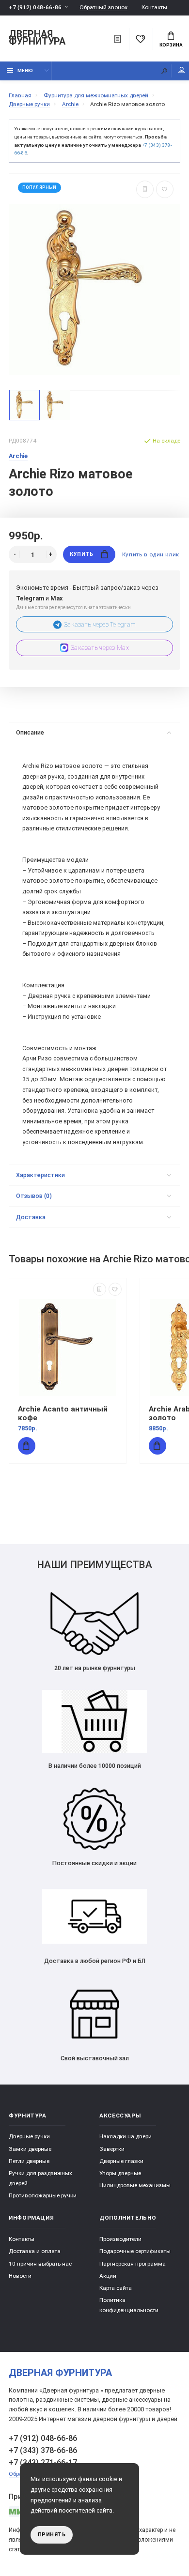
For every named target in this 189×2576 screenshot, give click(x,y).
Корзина (171, 45)
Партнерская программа (133, 2264)
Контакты (154, 7)
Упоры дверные (120, 2173)
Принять (52, 2535)
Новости (20, 2276)
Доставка (31, 1217)
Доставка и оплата (35, 2251)
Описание (30, 732)
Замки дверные (30, 2149)
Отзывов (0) (34, 1196)
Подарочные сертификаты (135, 2251)
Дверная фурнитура (37, 38)
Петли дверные (29, 2161)
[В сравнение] (145, 189)
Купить (81, 554)
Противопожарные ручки (43, 2195)
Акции (108, 2276)
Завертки (112, 2149)
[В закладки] (165, 189)
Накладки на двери (126, 2136)
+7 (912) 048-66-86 (35, 7)
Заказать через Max (100, 648)
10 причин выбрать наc (40, 2264)
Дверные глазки (121, 2161)
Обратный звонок (103, 8)
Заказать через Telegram (100, 624)
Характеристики (40, 1175)
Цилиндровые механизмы (135, 2185)
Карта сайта (116, 2288)
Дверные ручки (29, 2136)
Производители (120, 2239)
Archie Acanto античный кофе (63, 1413)
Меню (25, 70)
